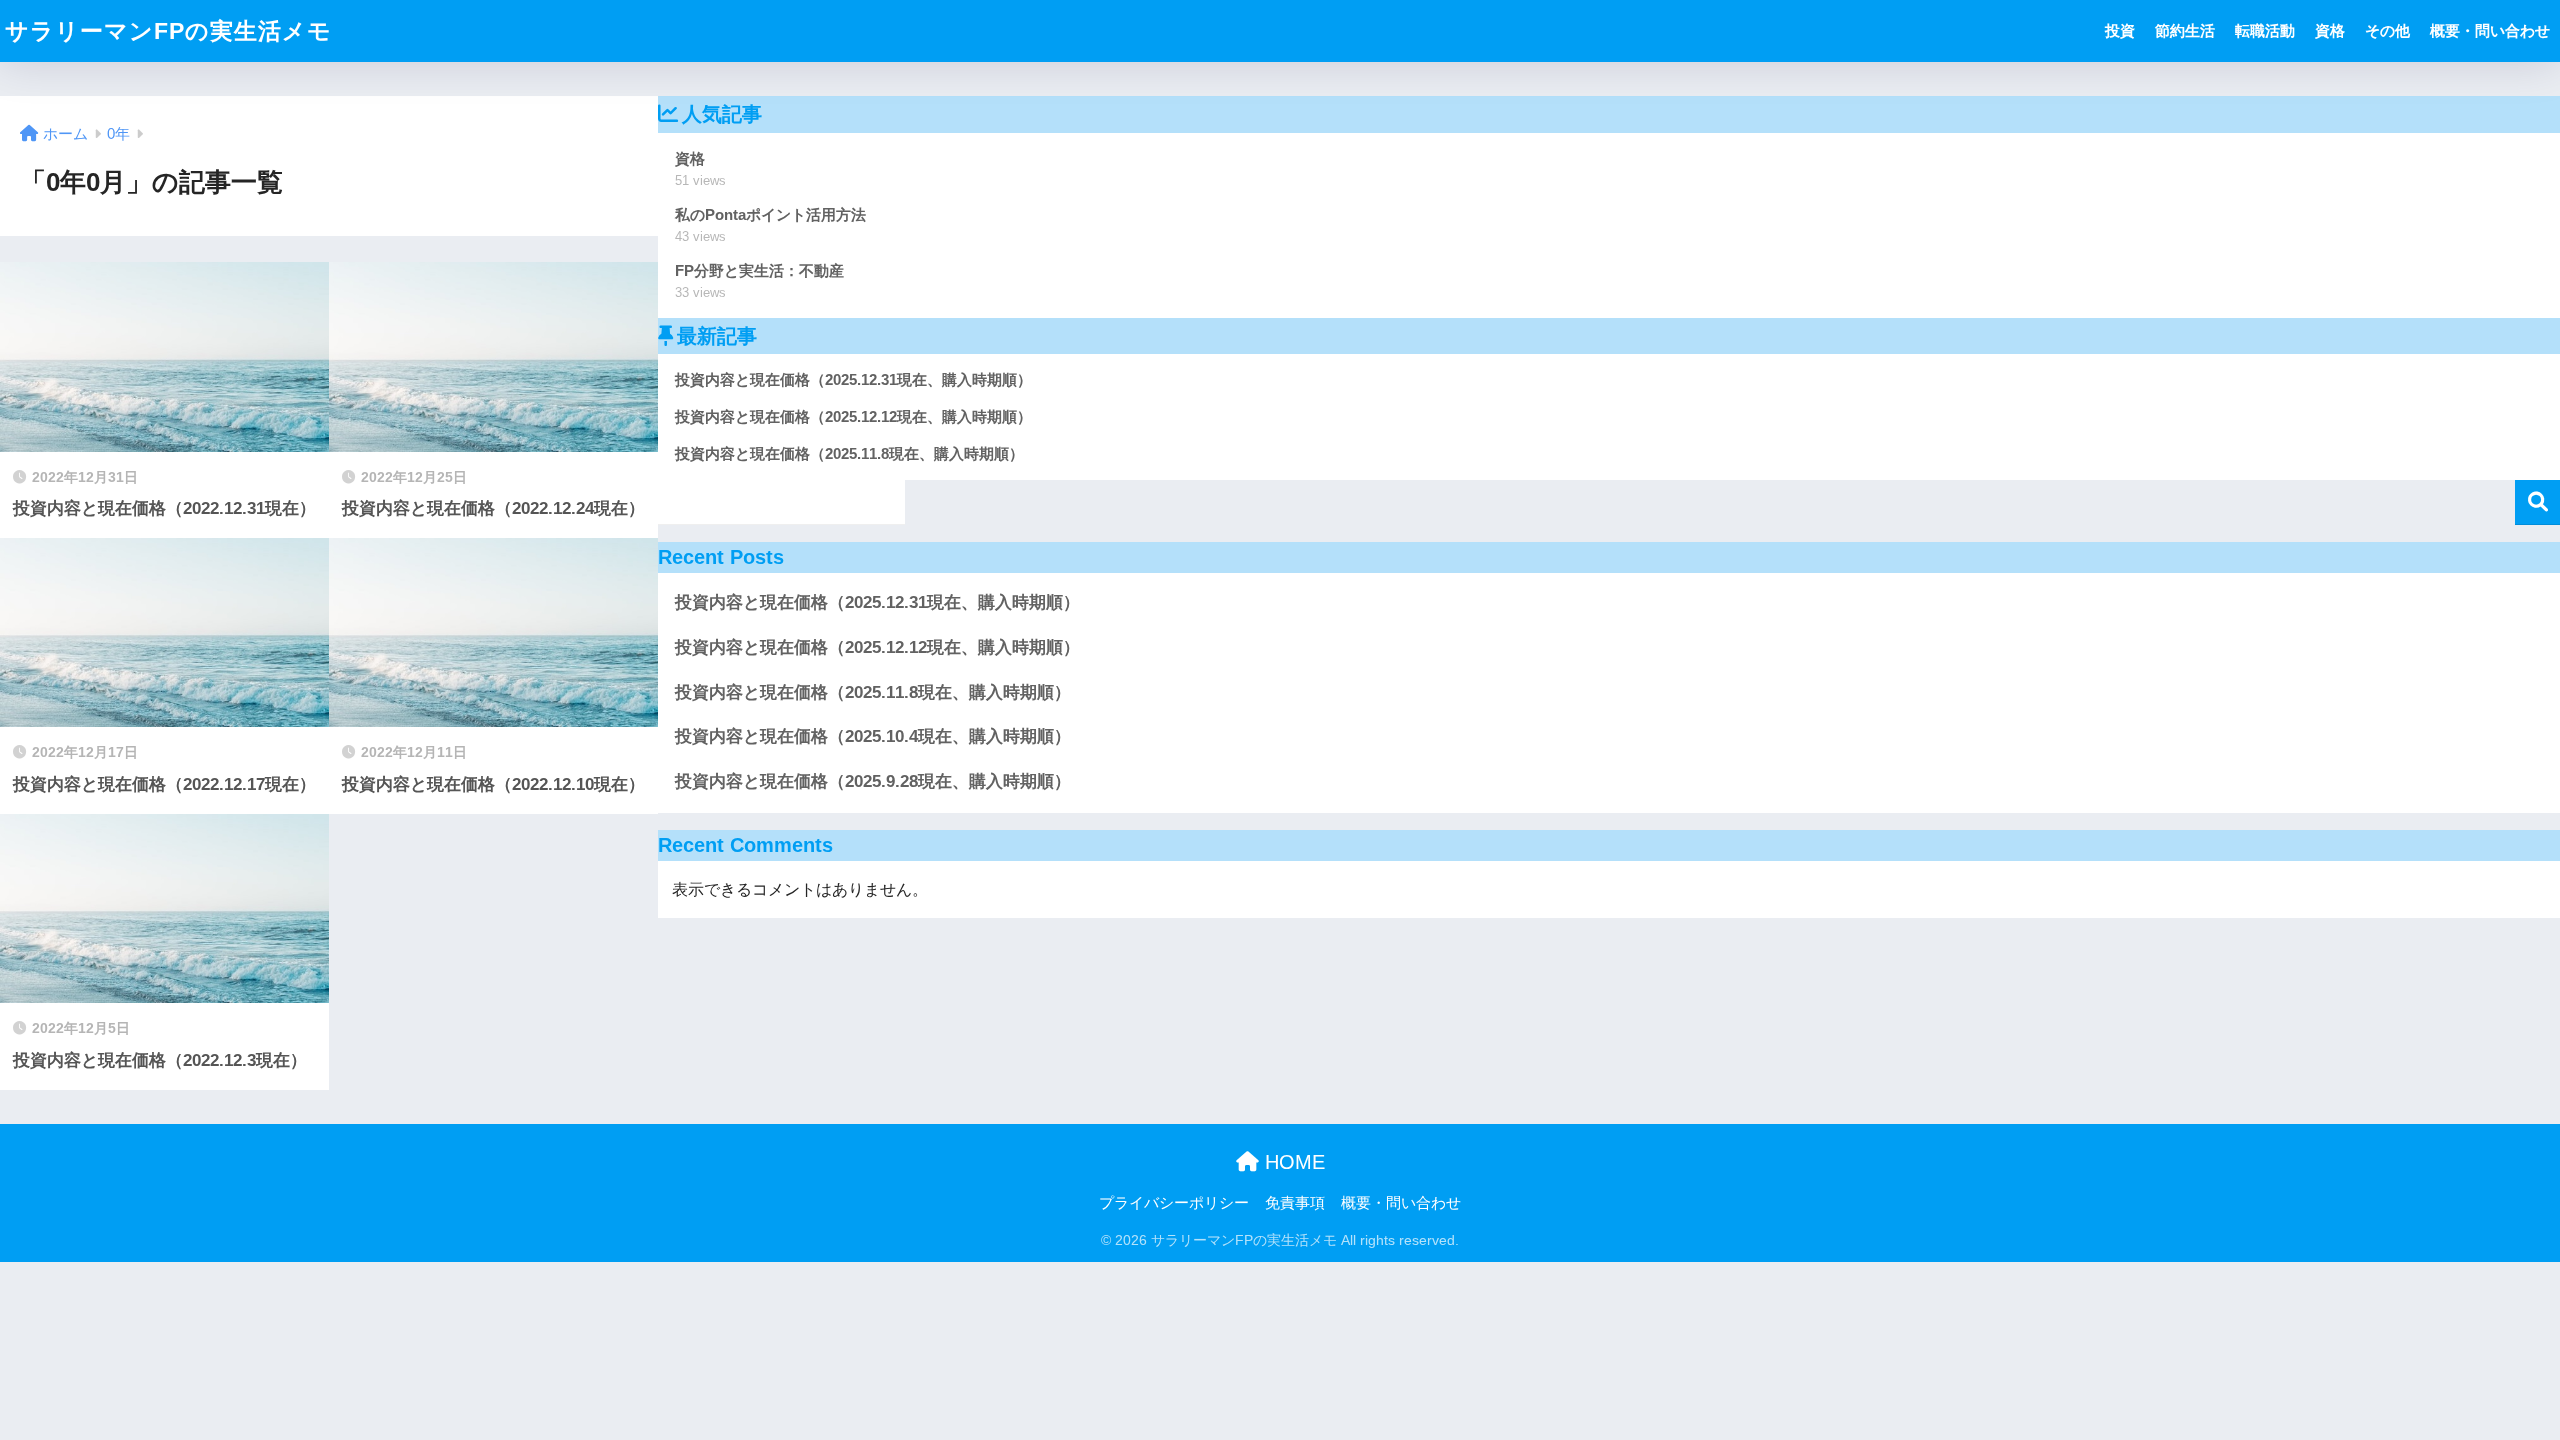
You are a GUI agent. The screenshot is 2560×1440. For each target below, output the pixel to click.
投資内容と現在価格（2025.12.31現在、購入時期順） (877, 602)
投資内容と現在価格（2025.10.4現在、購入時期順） (873, 736)
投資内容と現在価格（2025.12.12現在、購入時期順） (877, 647)
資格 (2330, 30)
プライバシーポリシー (1174, 1203)
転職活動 (2265, 30)
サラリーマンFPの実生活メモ (168, 31)
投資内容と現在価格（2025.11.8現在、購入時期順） (873, 692)
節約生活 (2185, 30)
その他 (2387, 30)
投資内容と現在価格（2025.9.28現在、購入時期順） (873, 781)
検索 (2537, 502)
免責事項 (1295, 1203)
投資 (2120, 30)
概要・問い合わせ (2490, 30)
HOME (1292, 1162)
